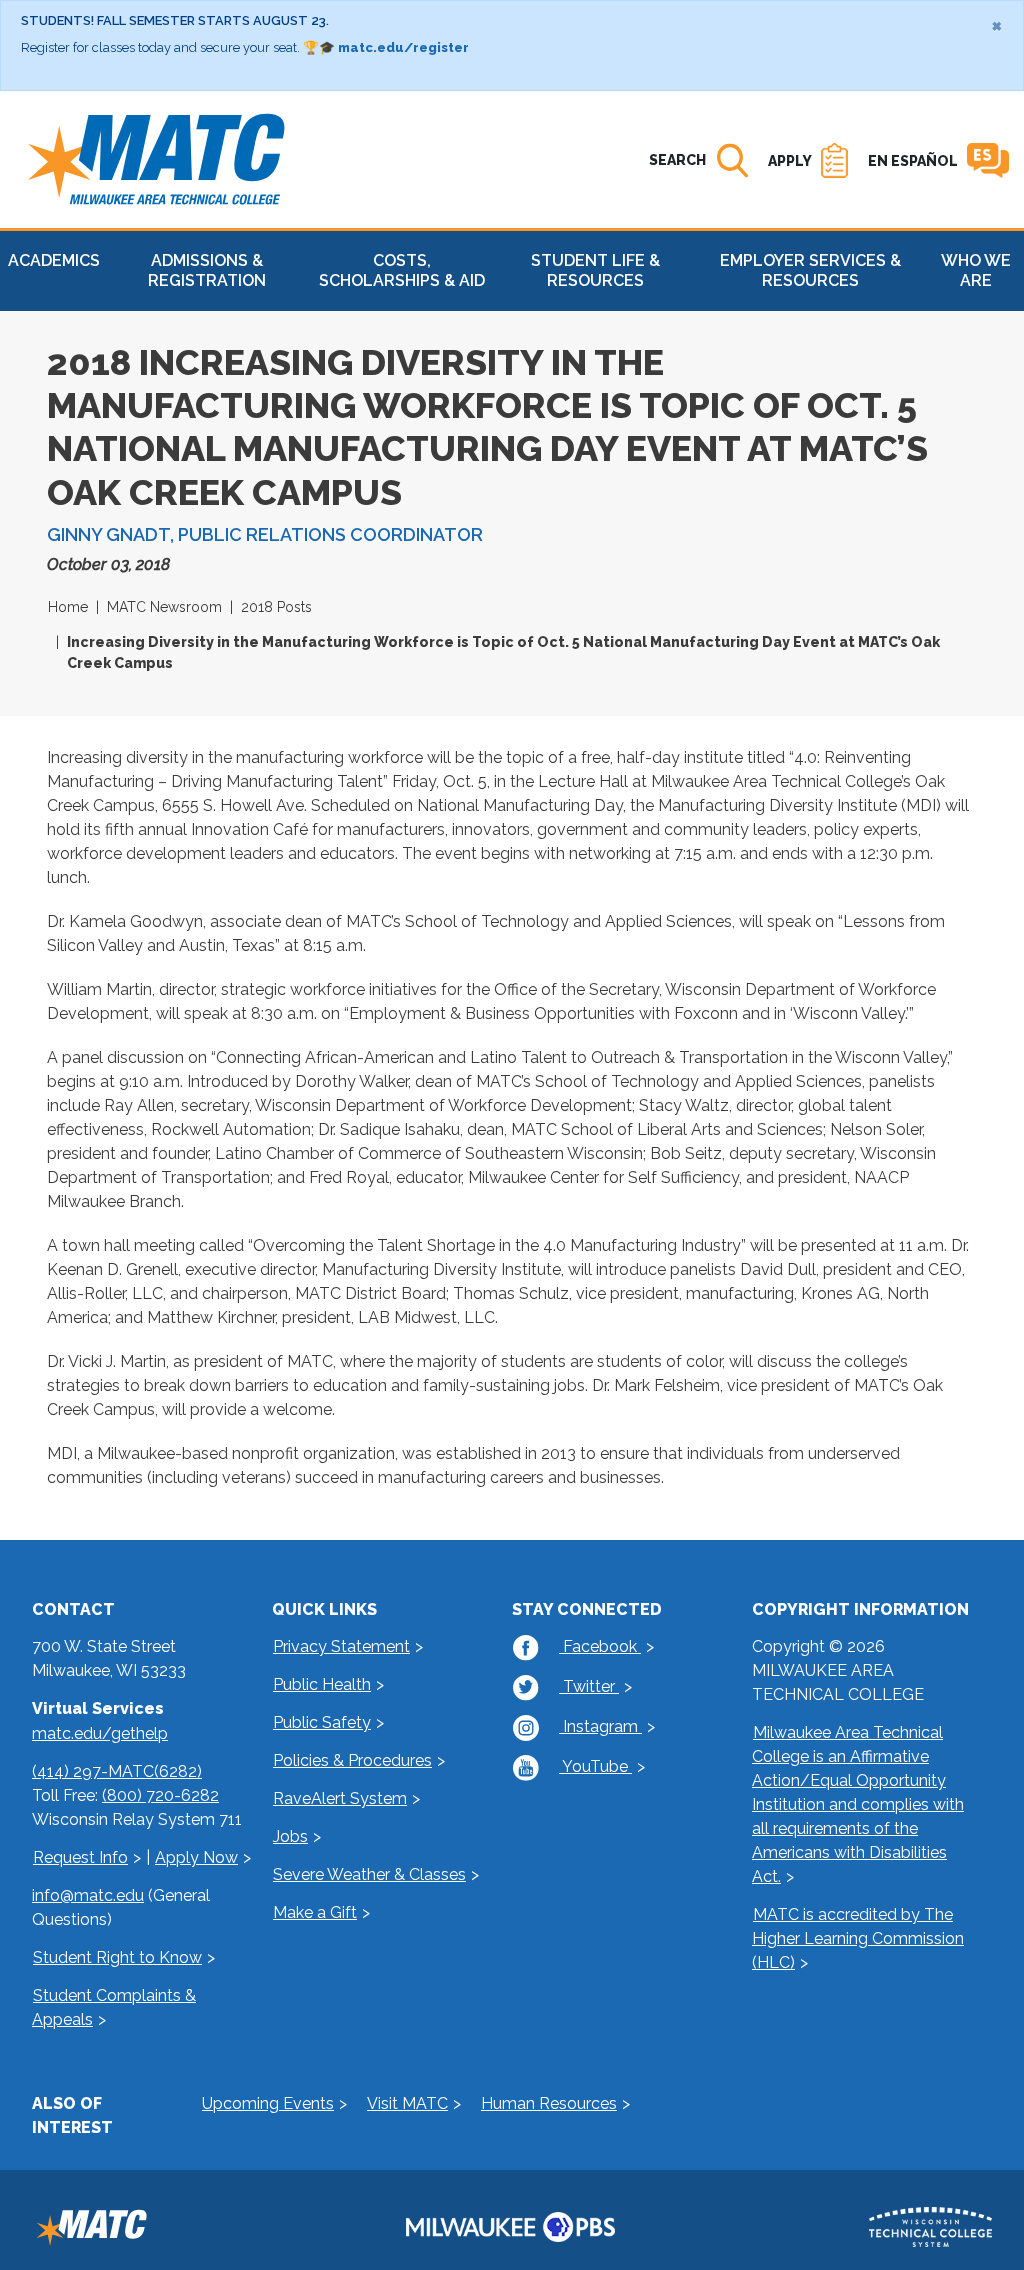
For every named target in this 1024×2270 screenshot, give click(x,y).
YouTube (595, 1766)
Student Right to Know (117, 1957)
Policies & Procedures (352, 1760)
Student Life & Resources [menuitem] (595, 270)
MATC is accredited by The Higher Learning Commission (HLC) (858, 1938)
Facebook (600, 1646)
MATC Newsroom (164, 607)
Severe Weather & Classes (369, 1874)
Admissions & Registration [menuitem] (207, 270)
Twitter (589, 1686)
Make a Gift (315, 1912)
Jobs (290, 1836)
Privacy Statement (341, 1646)
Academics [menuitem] (54, 260)
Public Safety (322, 1722)
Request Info (80, 1857)
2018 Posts (276, 607)
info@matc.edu (88, 1895)
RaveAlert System (340, 1798)
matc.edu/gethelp (100, 1733)
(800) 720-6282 (160, 1795)
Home (68, 607)
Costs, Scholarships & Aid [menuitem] (402, 270)
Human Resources (549, 2103)
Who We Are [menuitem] (976, 270)
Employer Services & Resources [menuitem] (810, 270)
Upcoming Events (268, 2103)
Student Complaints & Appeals (114, 2007)
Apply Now (196, 1857)
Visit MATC (407, 2103)
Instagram (600, 1726)
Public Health (322, 1684)
